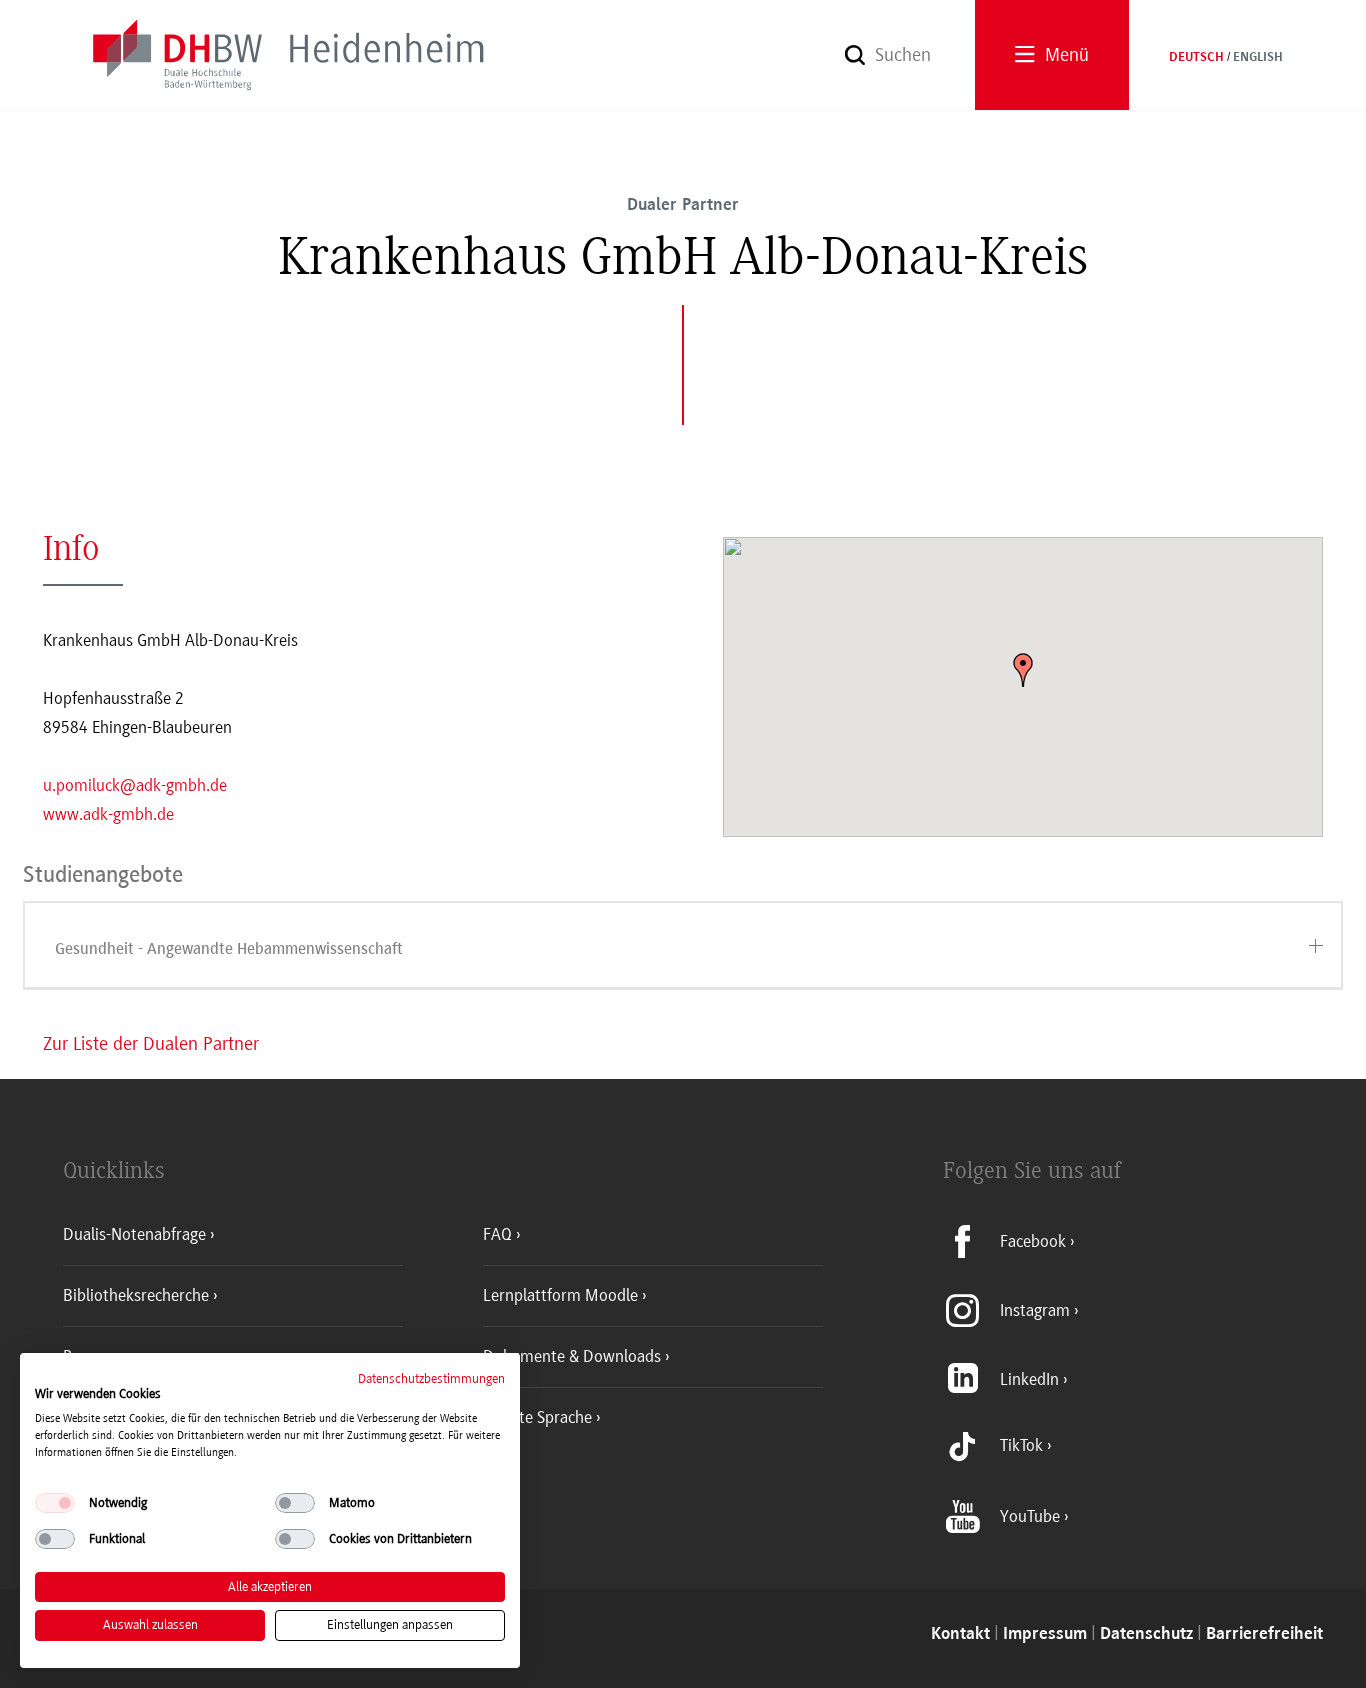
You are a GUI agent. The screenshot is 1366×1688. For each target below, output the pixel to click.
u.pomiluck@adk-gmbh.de (135, 785)
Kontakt (960, 1634)
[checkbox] (55, 1503)
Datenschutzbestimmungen (431, 1378)
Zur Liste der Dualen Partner (151, 1044)
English (1258, 58)
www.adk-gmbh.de (108, 814)
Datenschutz (1146, 1634)
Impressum (1045, 1634)
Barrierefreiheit (1264, 1634)
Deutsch (1196, 58)
